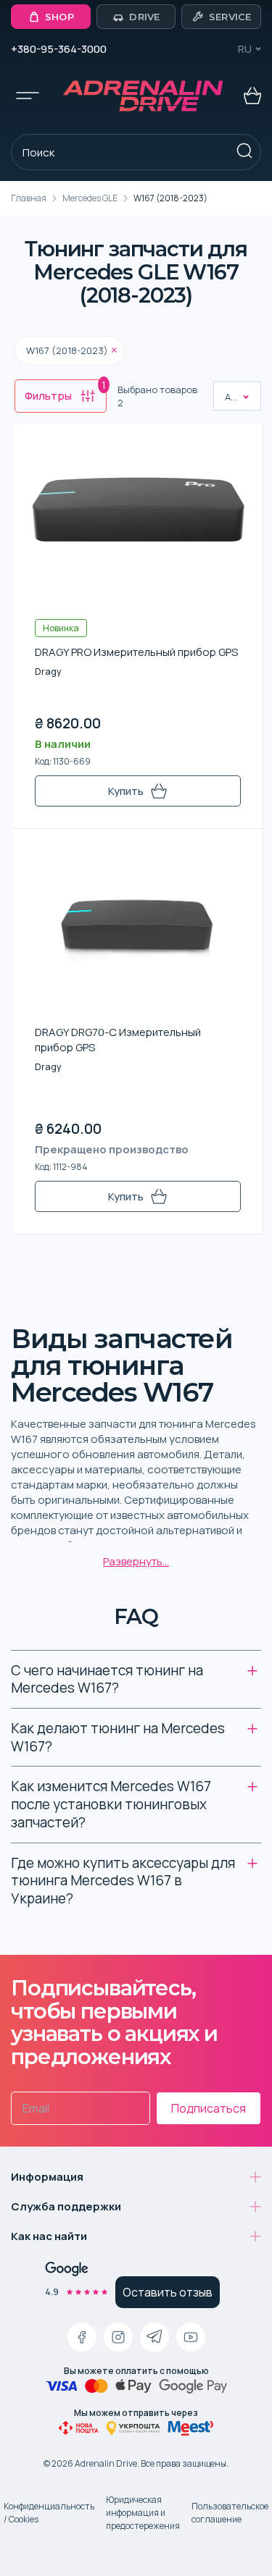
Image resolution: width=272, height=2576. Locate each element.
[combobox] (226, 397)
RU (245, 49)
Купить (126, 791)
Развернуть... (136, 1561)
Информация (47, 2177)
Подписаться (209, 2108)
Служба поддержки (66, 2206)
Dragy (48, 672)
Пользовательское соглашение (230, 2513)
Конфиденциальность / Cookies (49, 2513)
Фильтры (65, 392)
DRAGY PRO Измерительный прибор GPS (136, 652)
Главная (29, 198)
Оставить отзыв (168, 2292)
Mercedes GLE (90, 198)
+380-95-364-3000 (59, 49)
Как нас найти (49, 2236)
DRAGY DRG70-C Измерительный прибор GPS (118, 1040)
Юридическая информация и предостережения (143, 2513)
